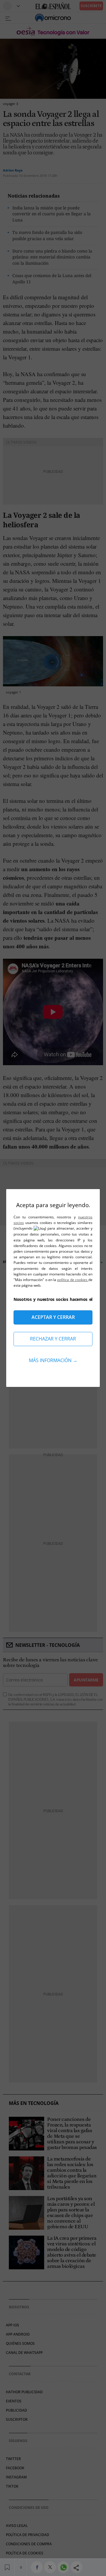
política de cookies (73, 1280)
